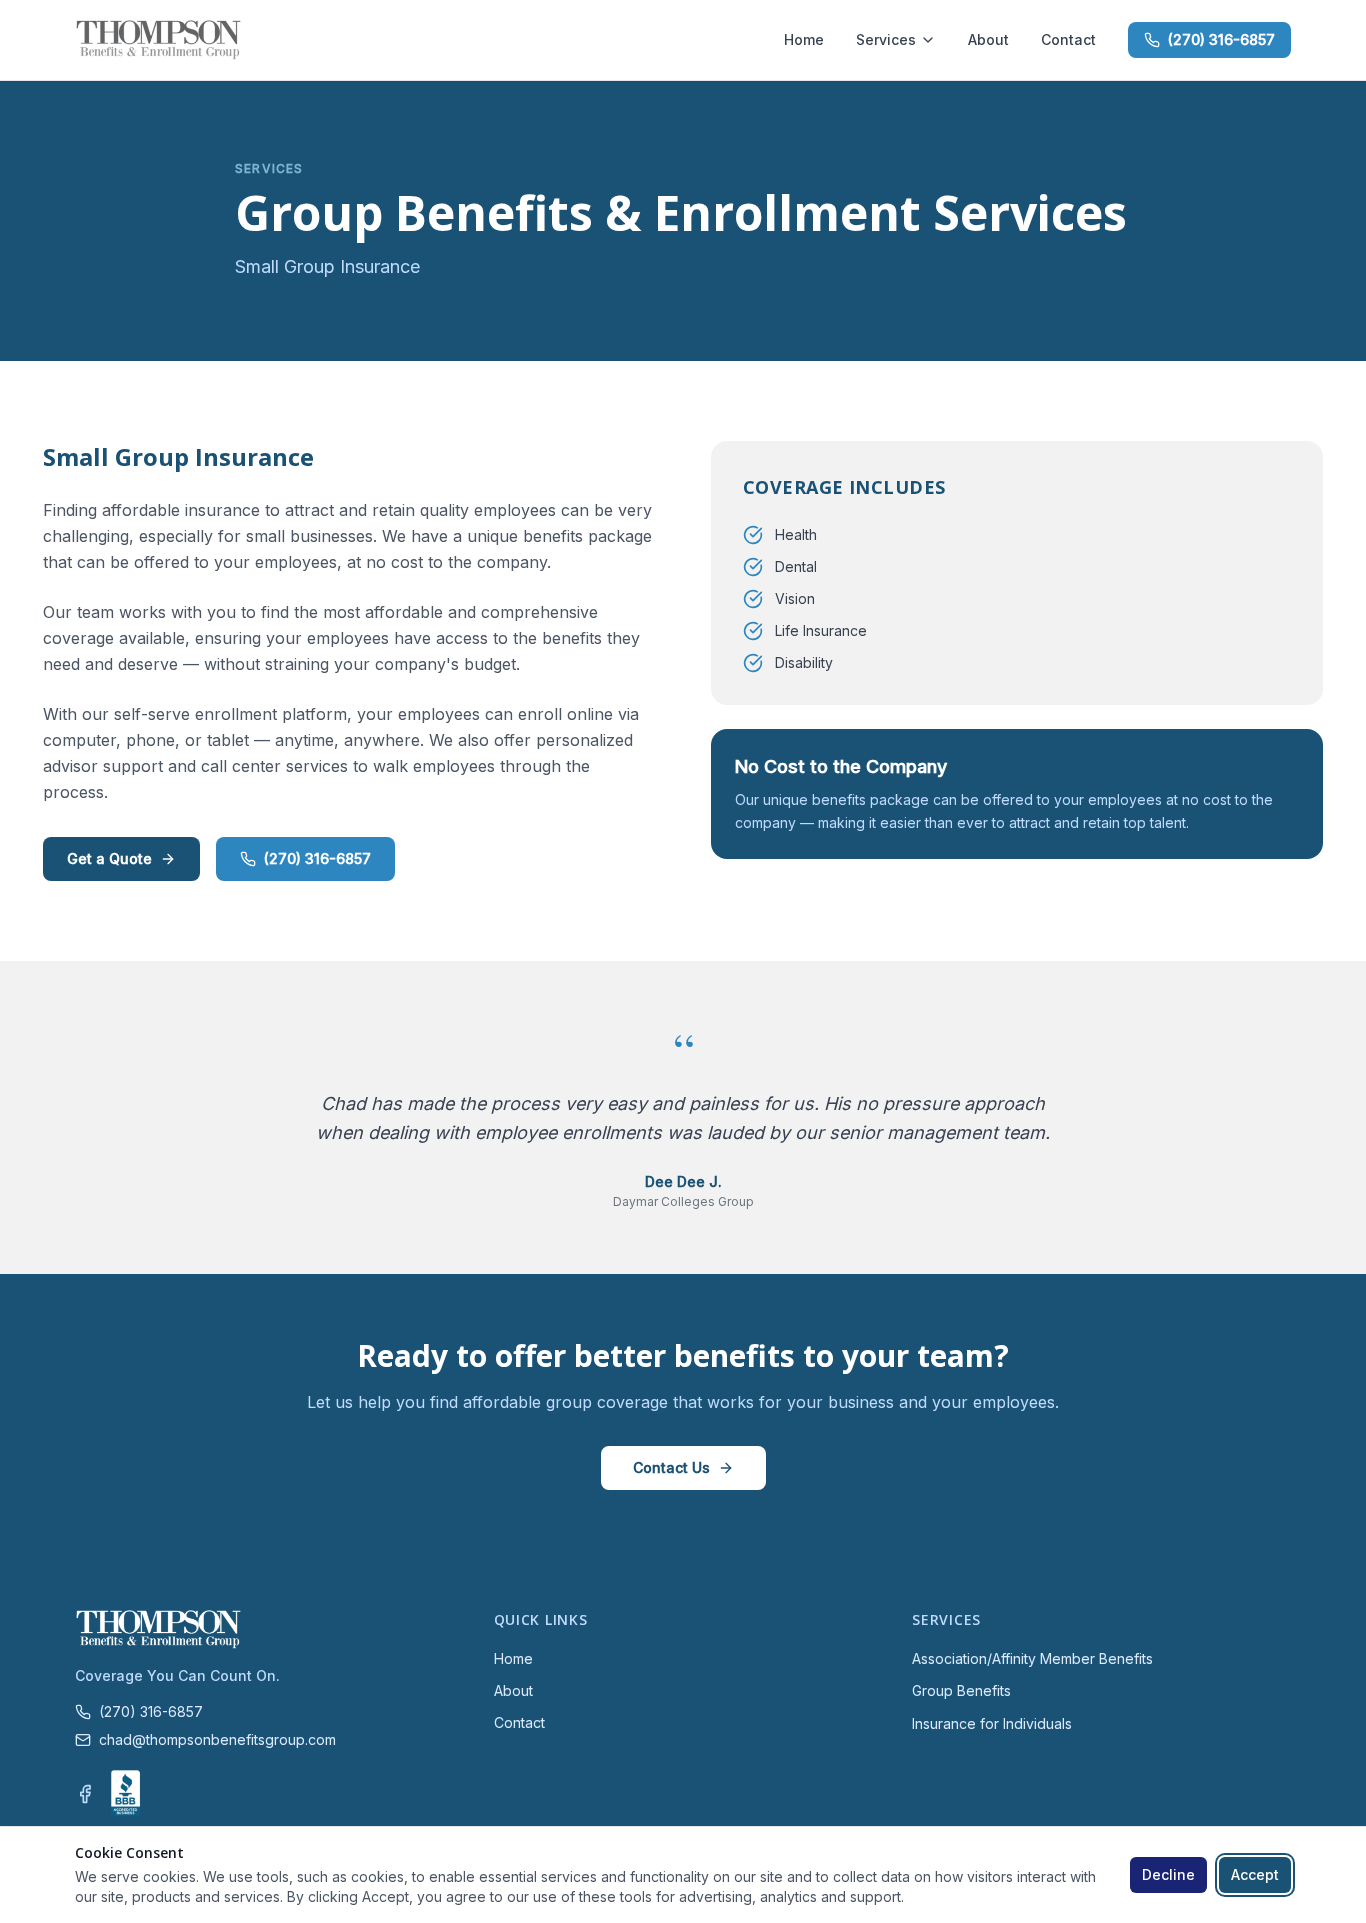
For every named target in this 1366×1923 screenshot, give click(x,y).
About (988, 39)
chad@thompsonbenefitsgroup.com (217, 1739)
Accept (1255, 1874)
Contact (1068, 39)
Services (886, 39)
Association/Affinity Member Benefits (1032, 1658)
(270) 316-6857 (1221, 39)
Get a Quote (109, 858)
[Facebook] (85, 1794)
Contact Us (671, 1467)
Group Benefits (961, 1690)
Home (804, 39)
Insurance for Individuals (992, 1723)
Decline (1168, 1874)
